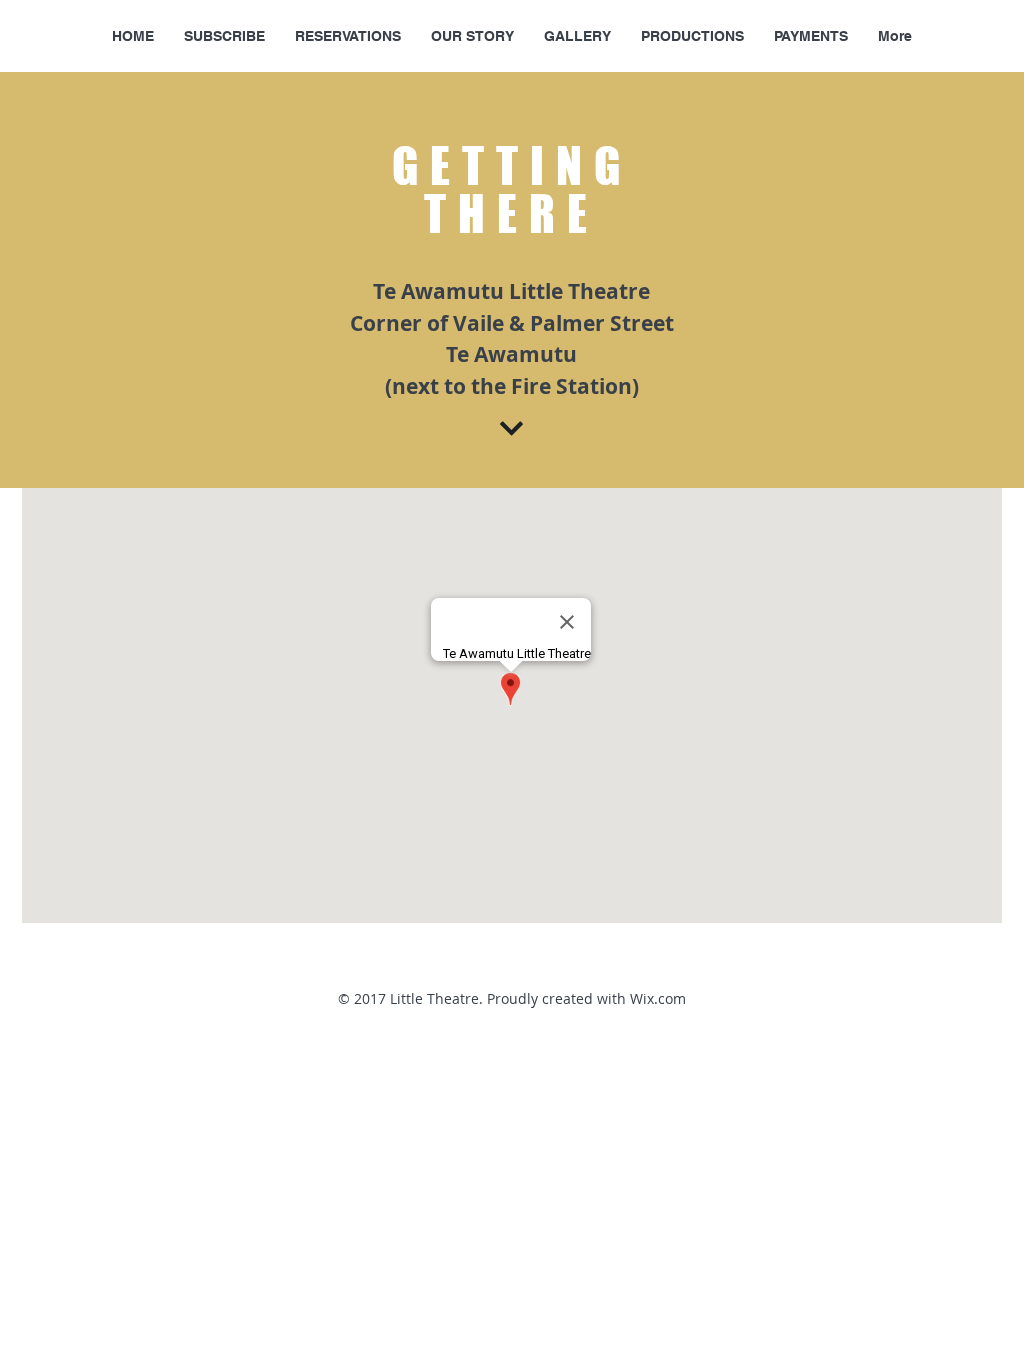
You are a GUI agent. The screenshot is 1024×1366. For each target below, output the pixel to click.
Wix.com (658, 998)
